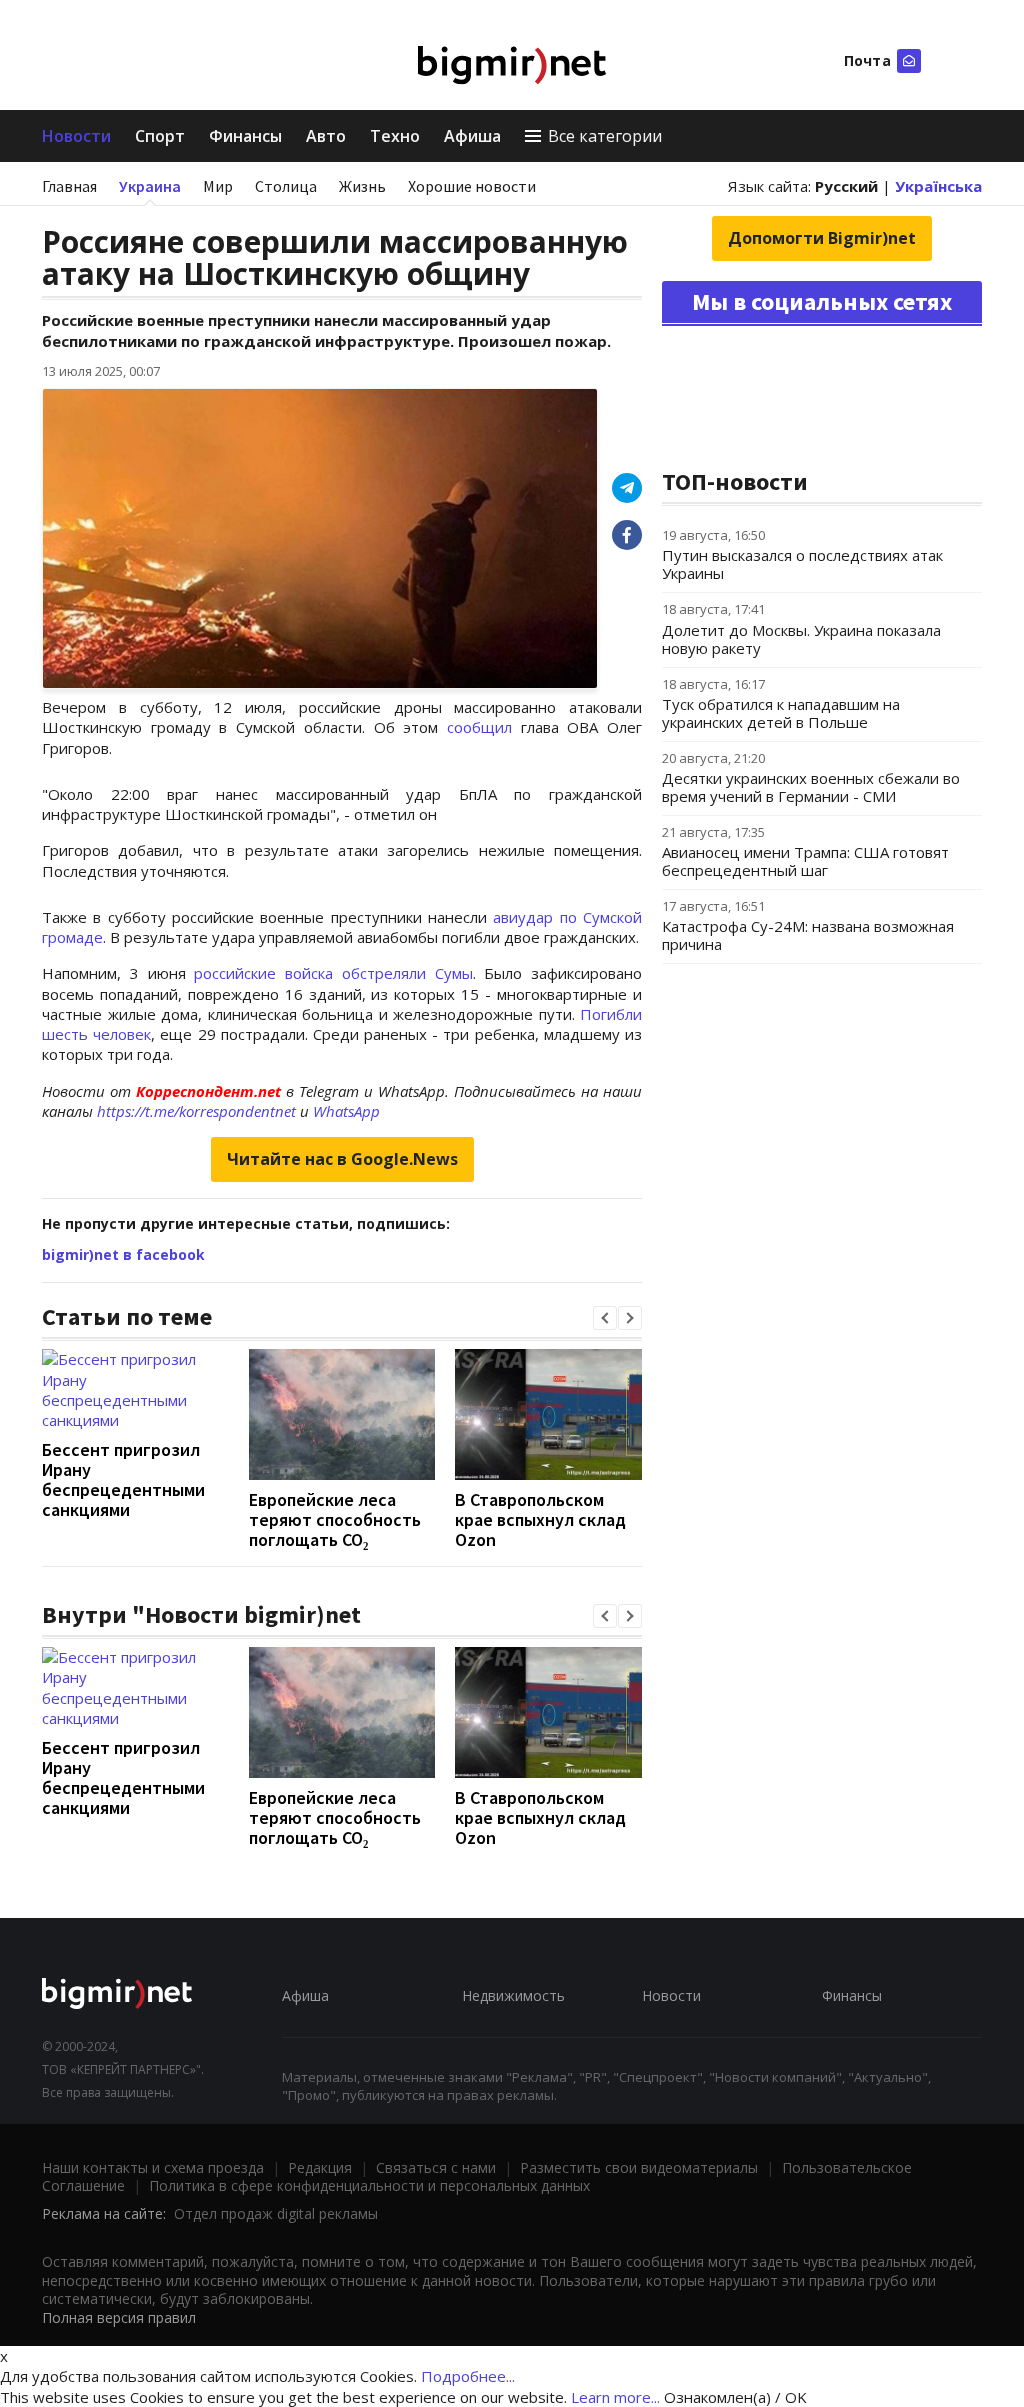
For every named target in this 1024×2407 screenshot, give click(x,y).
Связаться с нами (436, 2167)
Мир (218, 186)
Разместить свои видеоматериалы (639, 2167)
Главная (69, 186)
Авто (326, 136)
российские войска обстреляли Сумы (333, 973)
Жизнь (362, 186)
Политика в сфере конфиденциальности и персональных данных (369, 2185)
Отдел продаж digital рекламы (276, 2213)
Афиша (472, 136)
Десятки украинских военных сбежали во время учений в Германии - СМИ (811, 787)
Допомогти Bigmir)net (822, 238)
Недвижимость (513, 1995)
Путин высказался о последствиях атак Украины (802, 564)
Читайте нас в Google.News (342, 1159)
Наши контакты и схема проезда (153, 2167)
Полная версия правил (119, 2317)
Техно (395, 136)
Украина (150, 186)
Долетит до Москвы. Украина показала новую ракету (801, 639)
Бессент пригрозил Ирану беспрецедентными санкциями (123, 1479)
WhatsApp (346, 1111)
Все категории (605, 136)
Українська (938, 186)
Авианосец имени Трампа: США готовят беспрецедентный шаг (805, 861)
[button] (605, 1318)
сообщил (479, 727)
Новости (76, 136)
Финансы (245, 136)
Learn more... (615, 2397)
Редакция (320, 2167)
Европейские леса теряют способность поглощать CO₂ (335, 1519)
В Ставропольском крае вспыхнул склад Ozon (540, 1519)
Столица (286, 186)
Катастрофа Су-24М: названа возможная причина (808, 935)
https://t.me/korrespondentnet (196, 1111)
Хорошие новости (472, 186)
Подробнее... (468, 2376)
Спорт (160, 136)
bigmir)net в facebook (123, 1254)
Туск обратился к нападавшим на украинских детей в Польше (781, 713)
